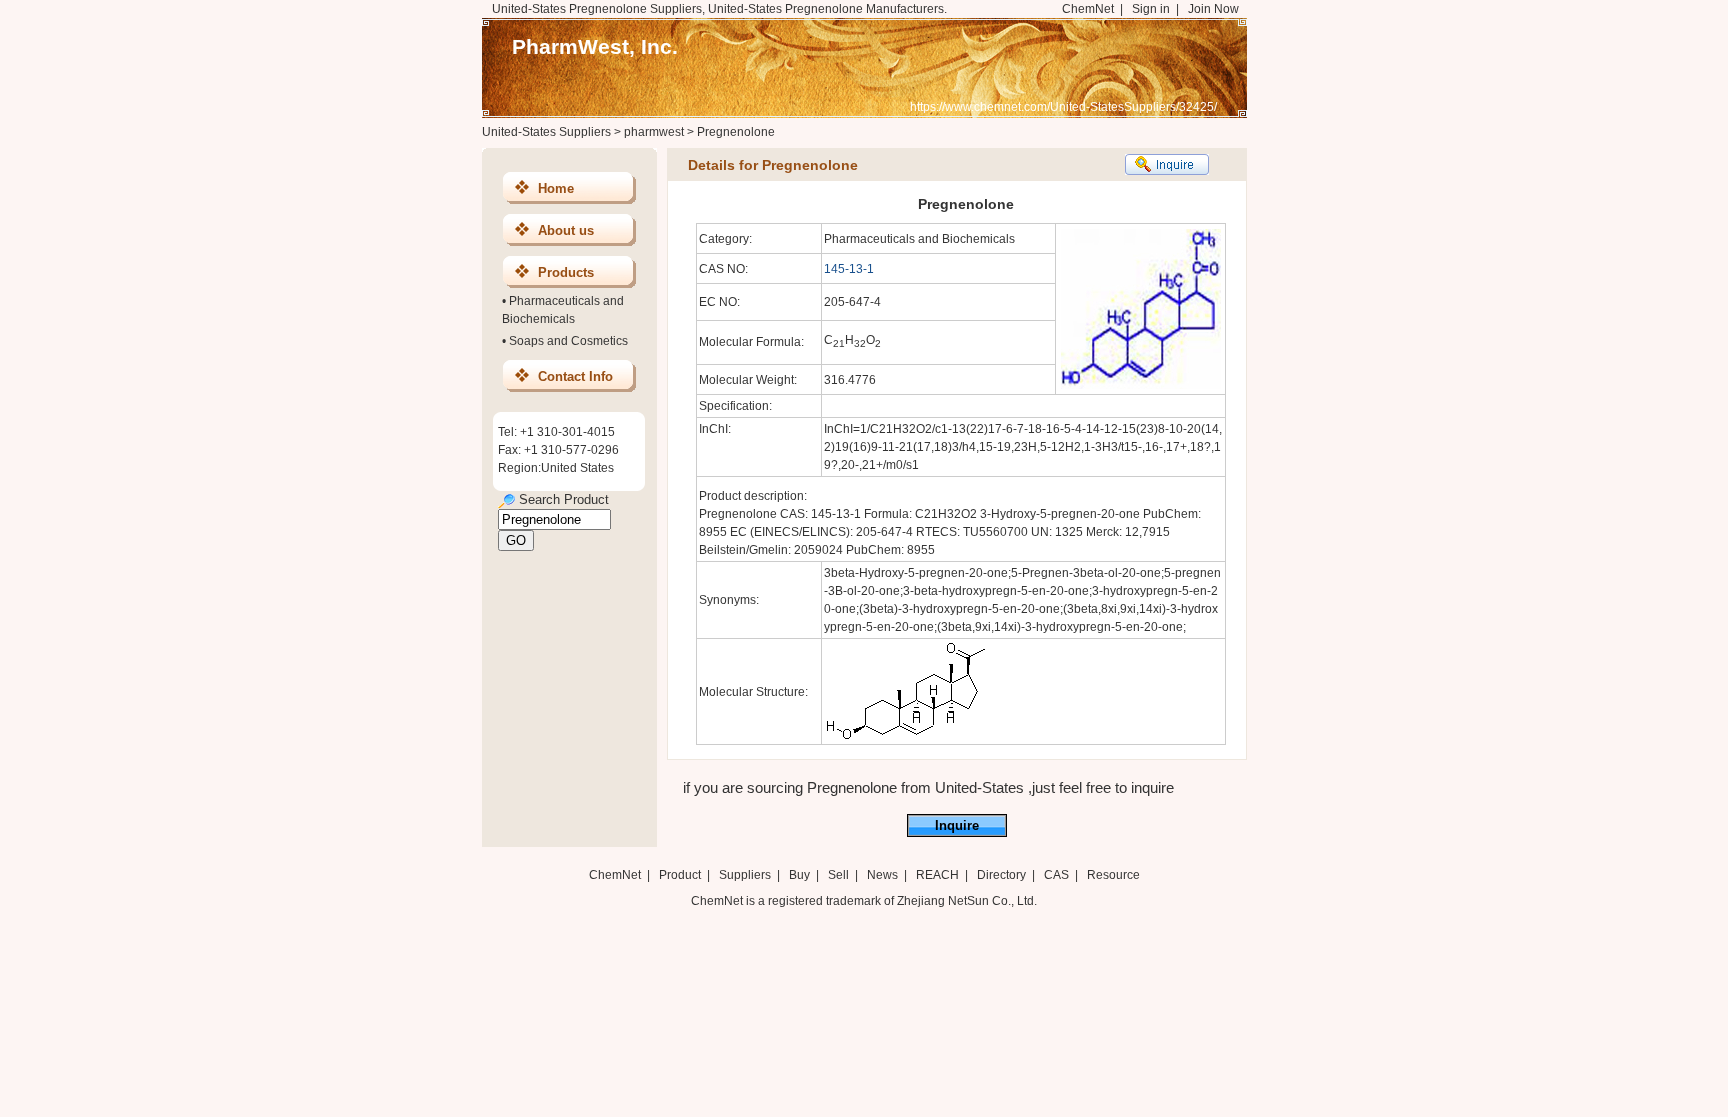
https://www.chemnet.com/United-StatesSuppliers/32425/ (1063, 107)
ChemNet (1088, 9)
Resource (1113, 875)
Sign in (1151, 9)
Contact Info (575, 376)
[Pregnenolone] (906, 738)
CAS (1056, 875)
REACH (937, 875)
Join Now (1213, 9)
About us (566, 230)
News (882, 875)
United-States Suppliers (546, 132)
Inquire (957, 825)
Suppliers (745, 875)
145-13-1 (849, 269)
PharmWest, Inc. (595, 46)
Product (681, 875)
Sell (838, 875)
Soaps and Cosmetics (568, 341)
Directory (1001, 875)
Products (566, 272)
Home (556, 188)
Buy (799, 875)
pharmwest (654, 132)
